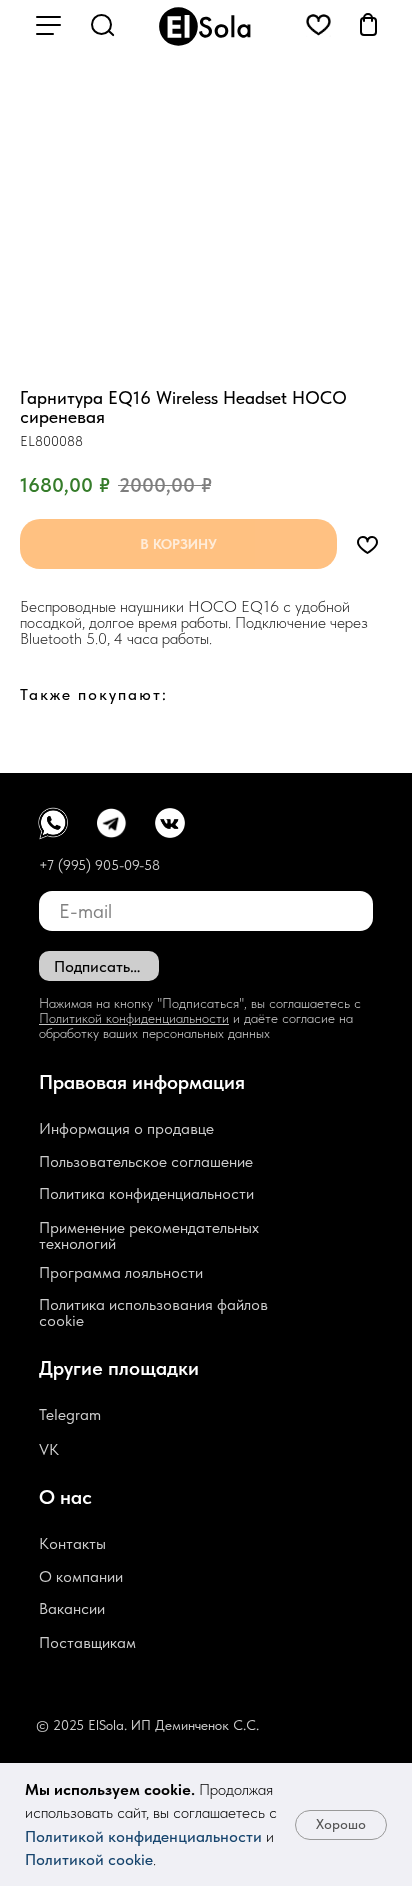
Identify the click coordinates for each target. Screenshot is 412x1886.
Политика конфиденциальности (146, 1193)
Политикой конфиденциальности (143, 1836)
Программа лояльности (121, 1272)
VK (49, 1449)
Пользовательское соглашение (146, 1161)
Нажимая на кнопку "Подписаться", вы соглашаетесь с (200, 1003)
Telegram (70, 1414)
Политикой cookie (89, 1859)
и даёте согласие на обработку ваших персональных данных (196, 1025)
